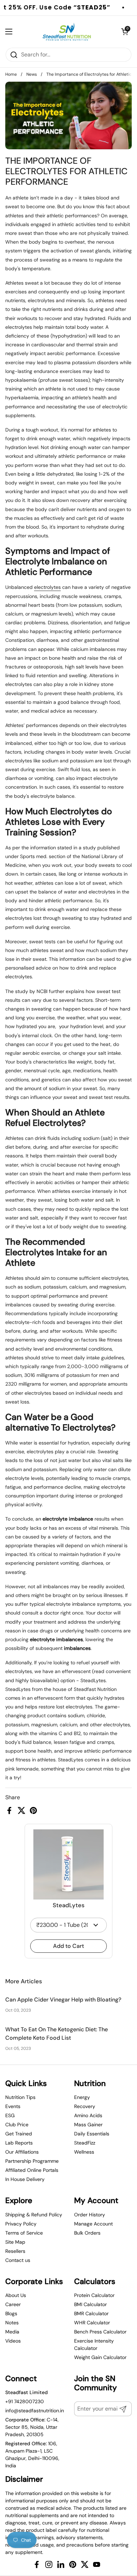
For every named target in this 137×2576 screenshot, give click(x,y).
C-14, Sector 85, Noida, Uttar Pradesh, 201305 (32, 2427)
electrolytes (47, 587)
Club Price (17, 2125)
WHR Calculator (92, 2323)
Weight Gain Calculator (100, 2357)
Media (12, 2332)
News (32, 74)
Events (13, 2106)
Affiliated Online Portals (32, 2170)
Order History (90, 2215)
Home (11, 74)
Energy (82, 2097)
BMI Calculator (90, 2304)
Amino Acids (88, 2115)
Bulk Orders (87, 2233)
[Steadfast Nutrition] (67, 32)
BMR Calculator (91, 2313)
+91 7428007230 (25, 2401)
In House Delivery (25, 2179)
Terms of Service (24, 2233)
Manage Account (93, 2224)
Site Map (15, 2242)
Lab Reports (19, 2143)
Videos (13, 2341)
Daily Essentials (92, 2134)
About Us (16, 2295)
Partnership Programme (32, 2161)
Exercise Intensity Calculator (94, 2344)
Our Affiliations (22, 2152)
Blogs (11, 2313)
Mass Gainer (88, 2125)
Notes (12, 2323)
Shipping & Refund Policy (34, 2215)
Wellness (84, 2152)
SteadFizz (85, 2143)
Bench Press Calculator (100, 2332)
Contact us (18, 2260)
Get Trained (19, 2134)
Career (13, 2304)
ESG (10, 2115)
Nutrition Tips (20, 2097)
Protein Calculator (94, 2295)
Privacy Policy (21, 2224)
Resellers (15, 2251)
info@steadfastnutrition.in (35, 2411)
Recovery (85, 2106)
